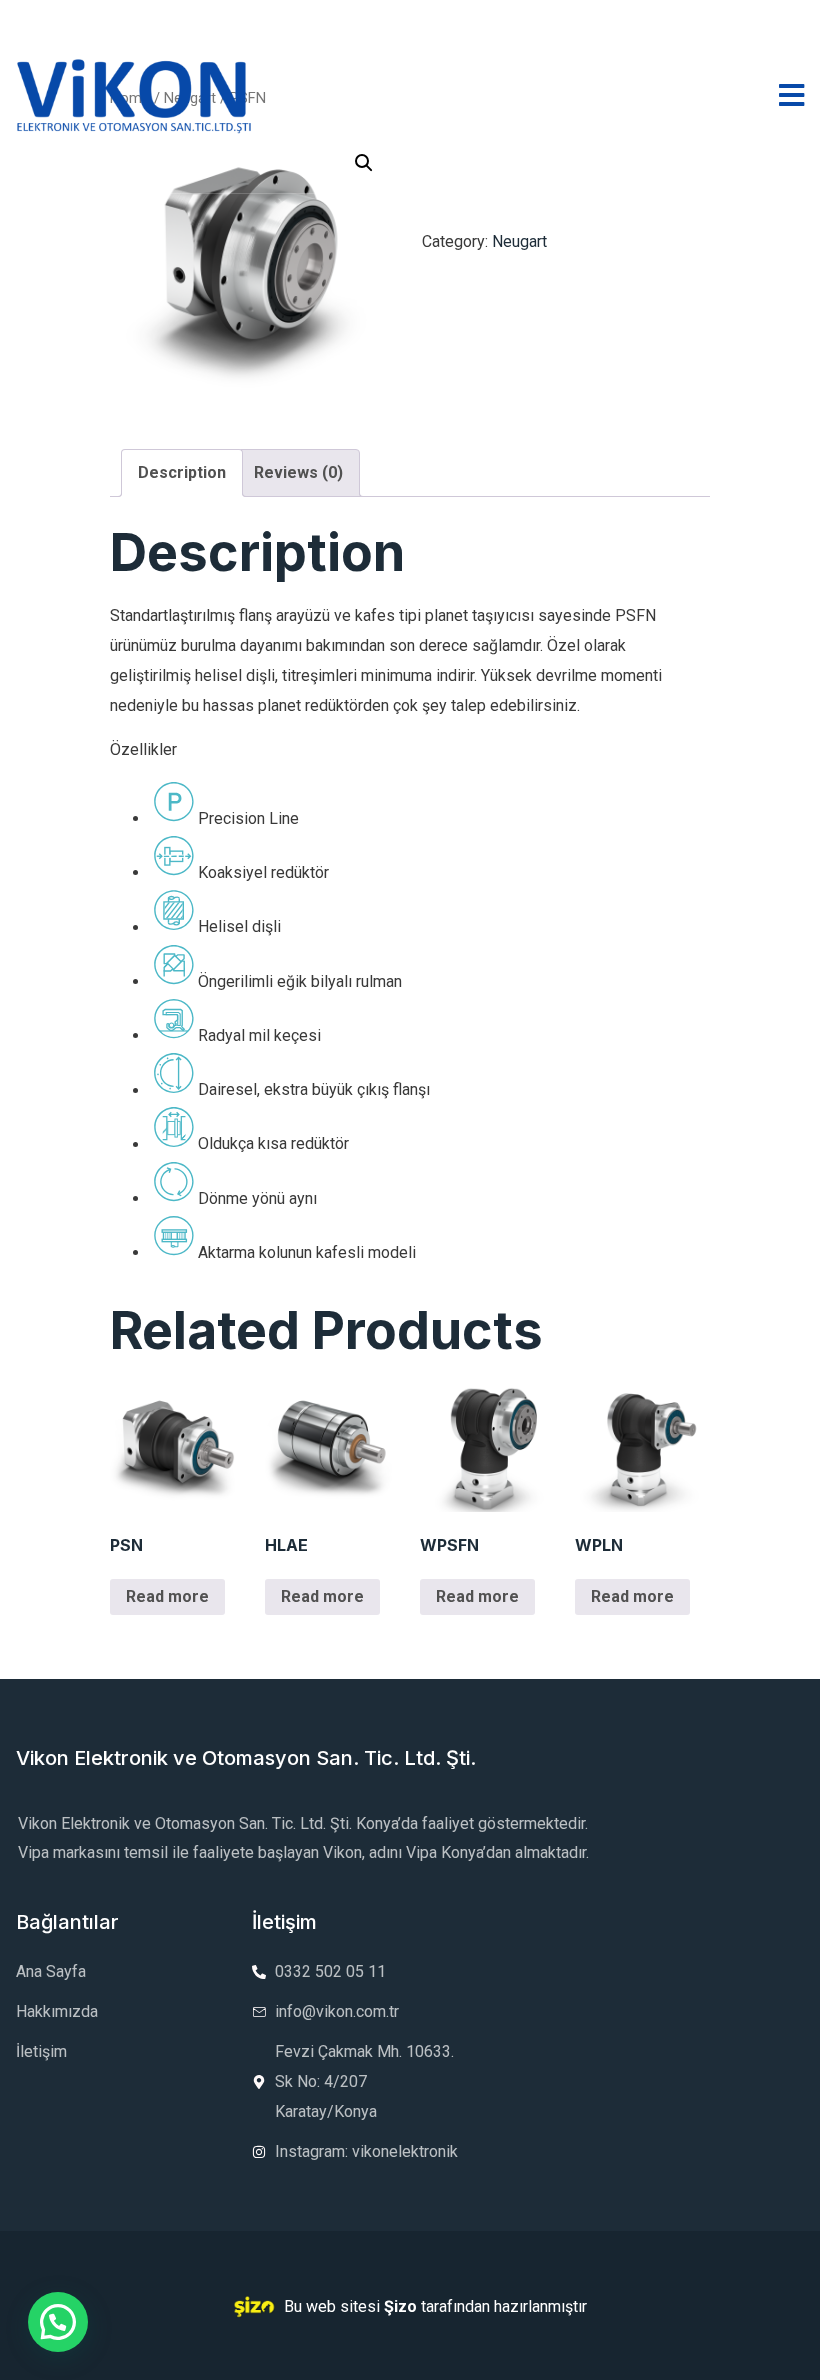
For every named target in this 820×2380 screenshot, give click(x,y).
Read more (167, 1596)
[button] (58, 2322)
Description (182, 472)
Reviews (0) (298, 472)
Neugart (519, 241)
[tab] (182, 473)
